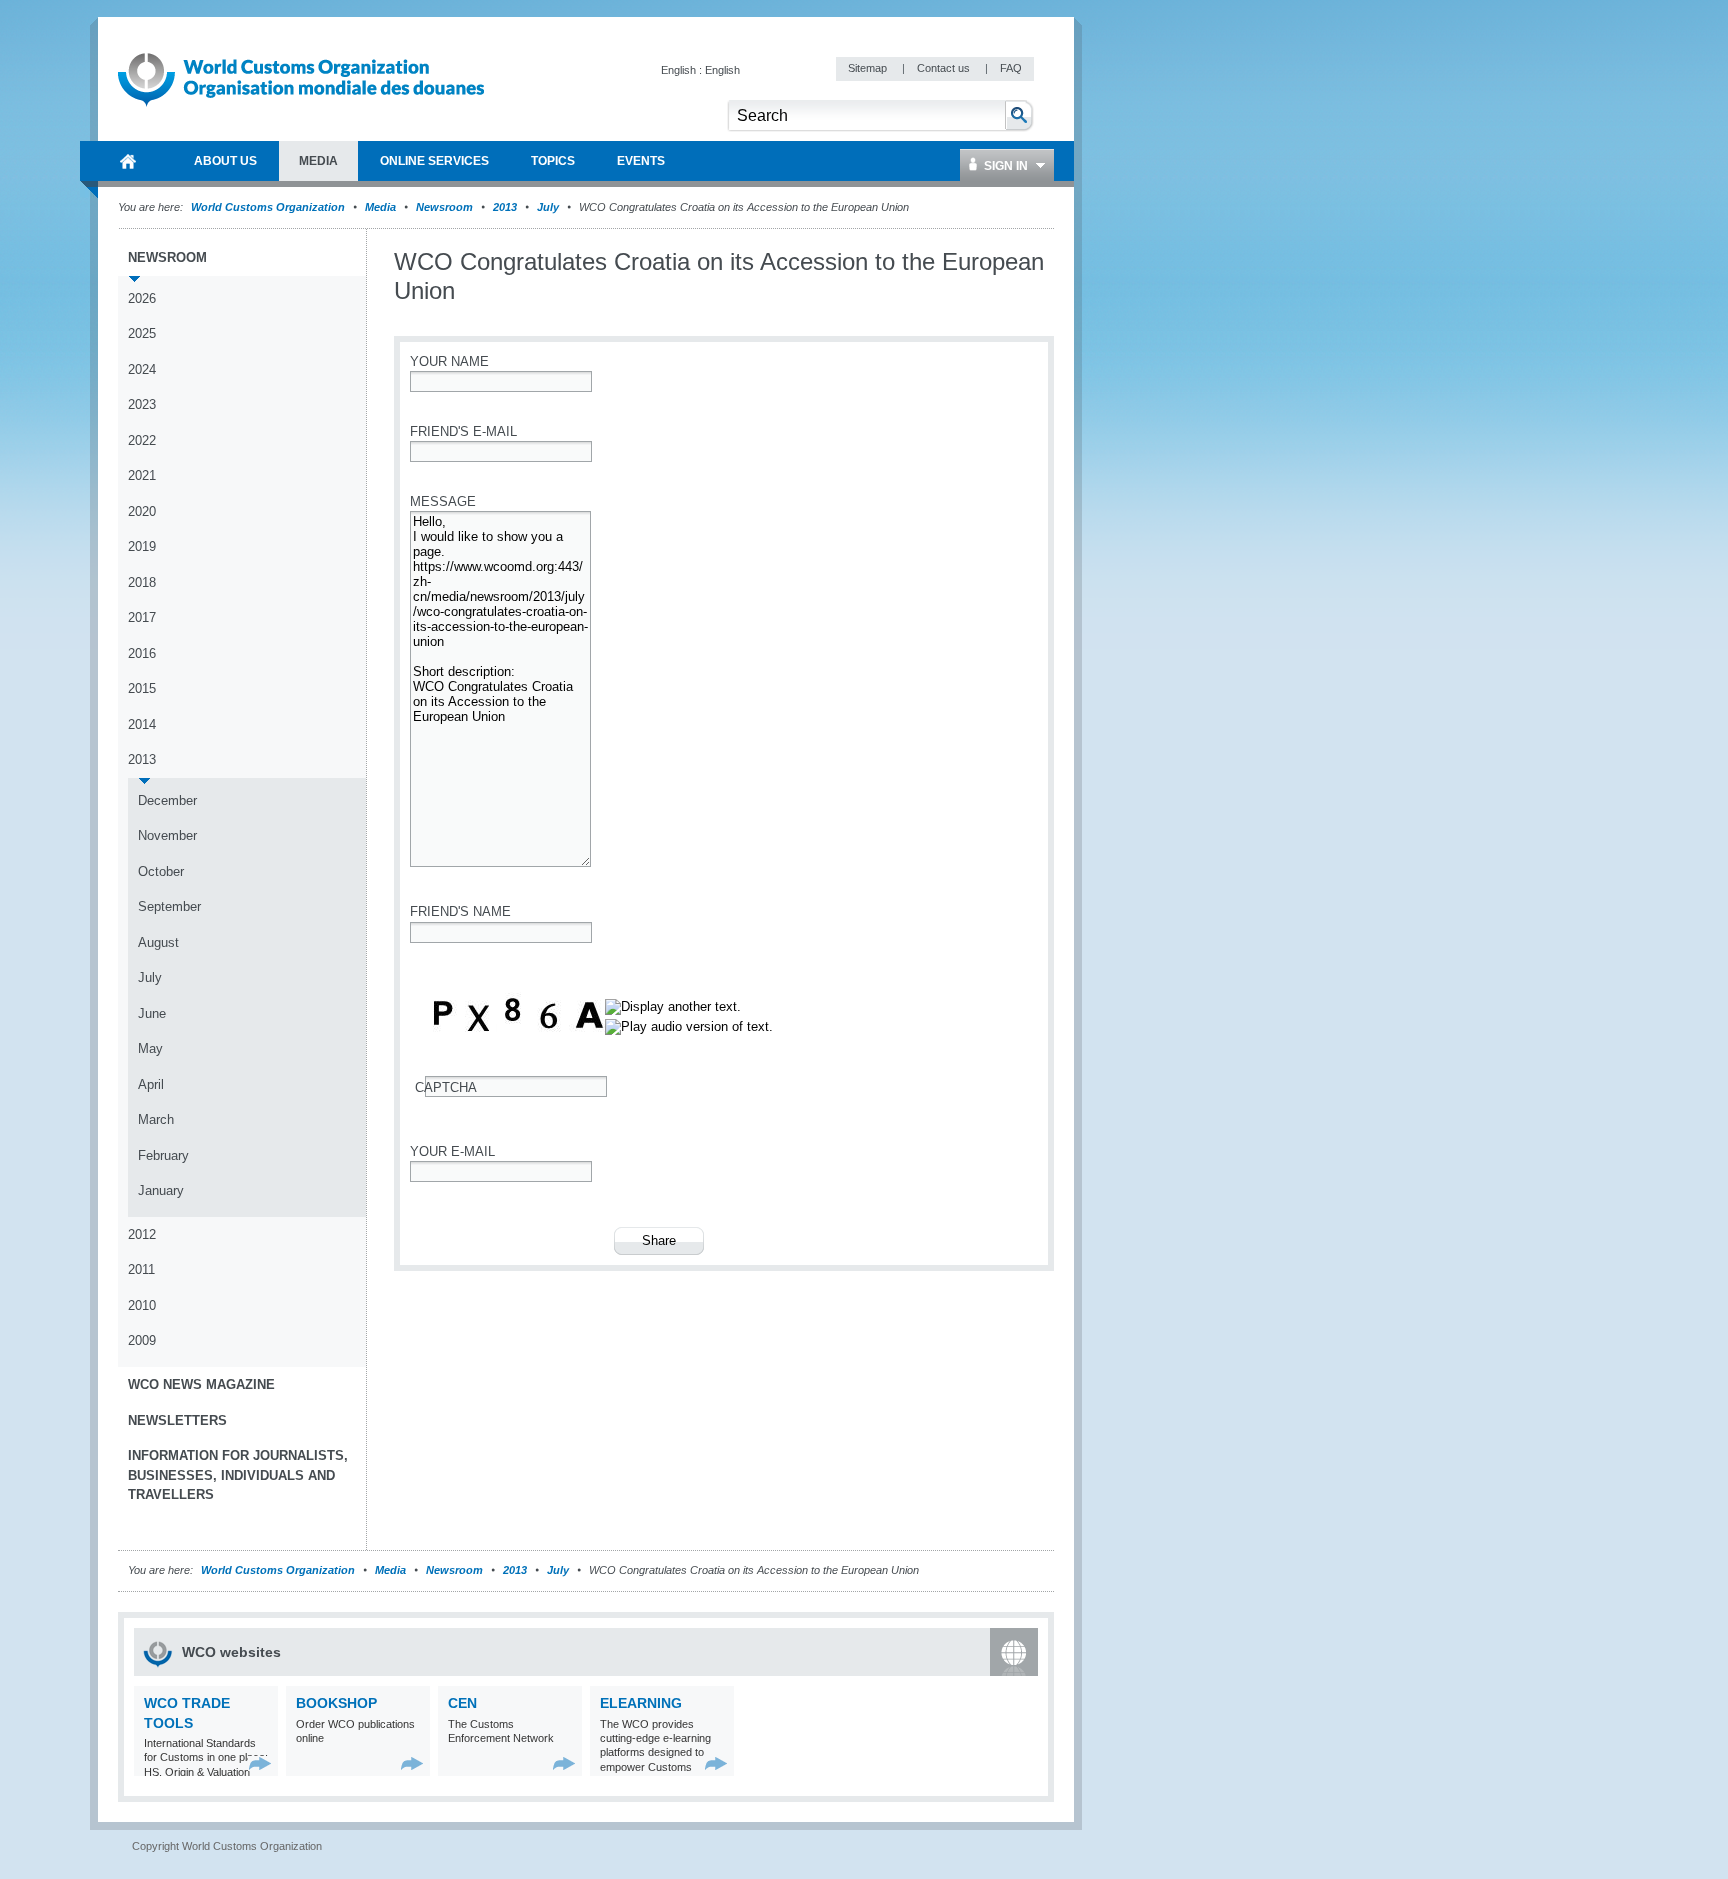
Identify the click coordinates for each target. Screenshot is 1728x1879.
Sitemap (869, 68)
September (169, 906)
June (152, 1013)
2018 (142, 582)
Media (380, 207)
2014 (142, 724)
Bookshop (336, 1703)
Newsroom (444, 207)
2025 (142, 333)
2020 (142, 511)
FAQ (1011, 68)
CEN (462, 1703)
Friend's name (460, 911)
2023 (142, 404)
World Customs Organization (269, 207)
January (161, 1190)
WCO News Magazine (201, 1384)
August (158, 942)
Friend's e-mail (463, 431)
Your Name (449, 361)
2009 (142, 1340)
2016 (142, 653)
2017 (142, 617)
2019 (142, 546)
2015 (142, 688)
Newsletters (177, 1420)
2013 (505, 207)
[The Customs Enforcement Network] (564, 1763)
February (163, 1155)
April (151, 1084)
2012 (142, 1234)
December (167, 800)
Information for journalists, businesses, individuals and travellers (238, 1475)
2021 (142, 475)
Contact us (945, 68)
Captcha (446, 1087)
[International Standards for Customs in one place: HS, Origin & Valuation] (260, 1763)
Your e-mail (452, 1151)
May (150, 1048)
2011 (141, 1269)
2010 (142, 1305)
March (156, 1119)
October (161, 871)
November (167, 835)
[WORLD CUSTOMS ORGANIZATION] (128, 161)
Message (443, 501)
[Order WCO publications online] (412, 1763)
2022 (142, 440)
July (548, 207)
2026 (142, 298)
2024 (142, 369)
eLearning (641, 1703)
